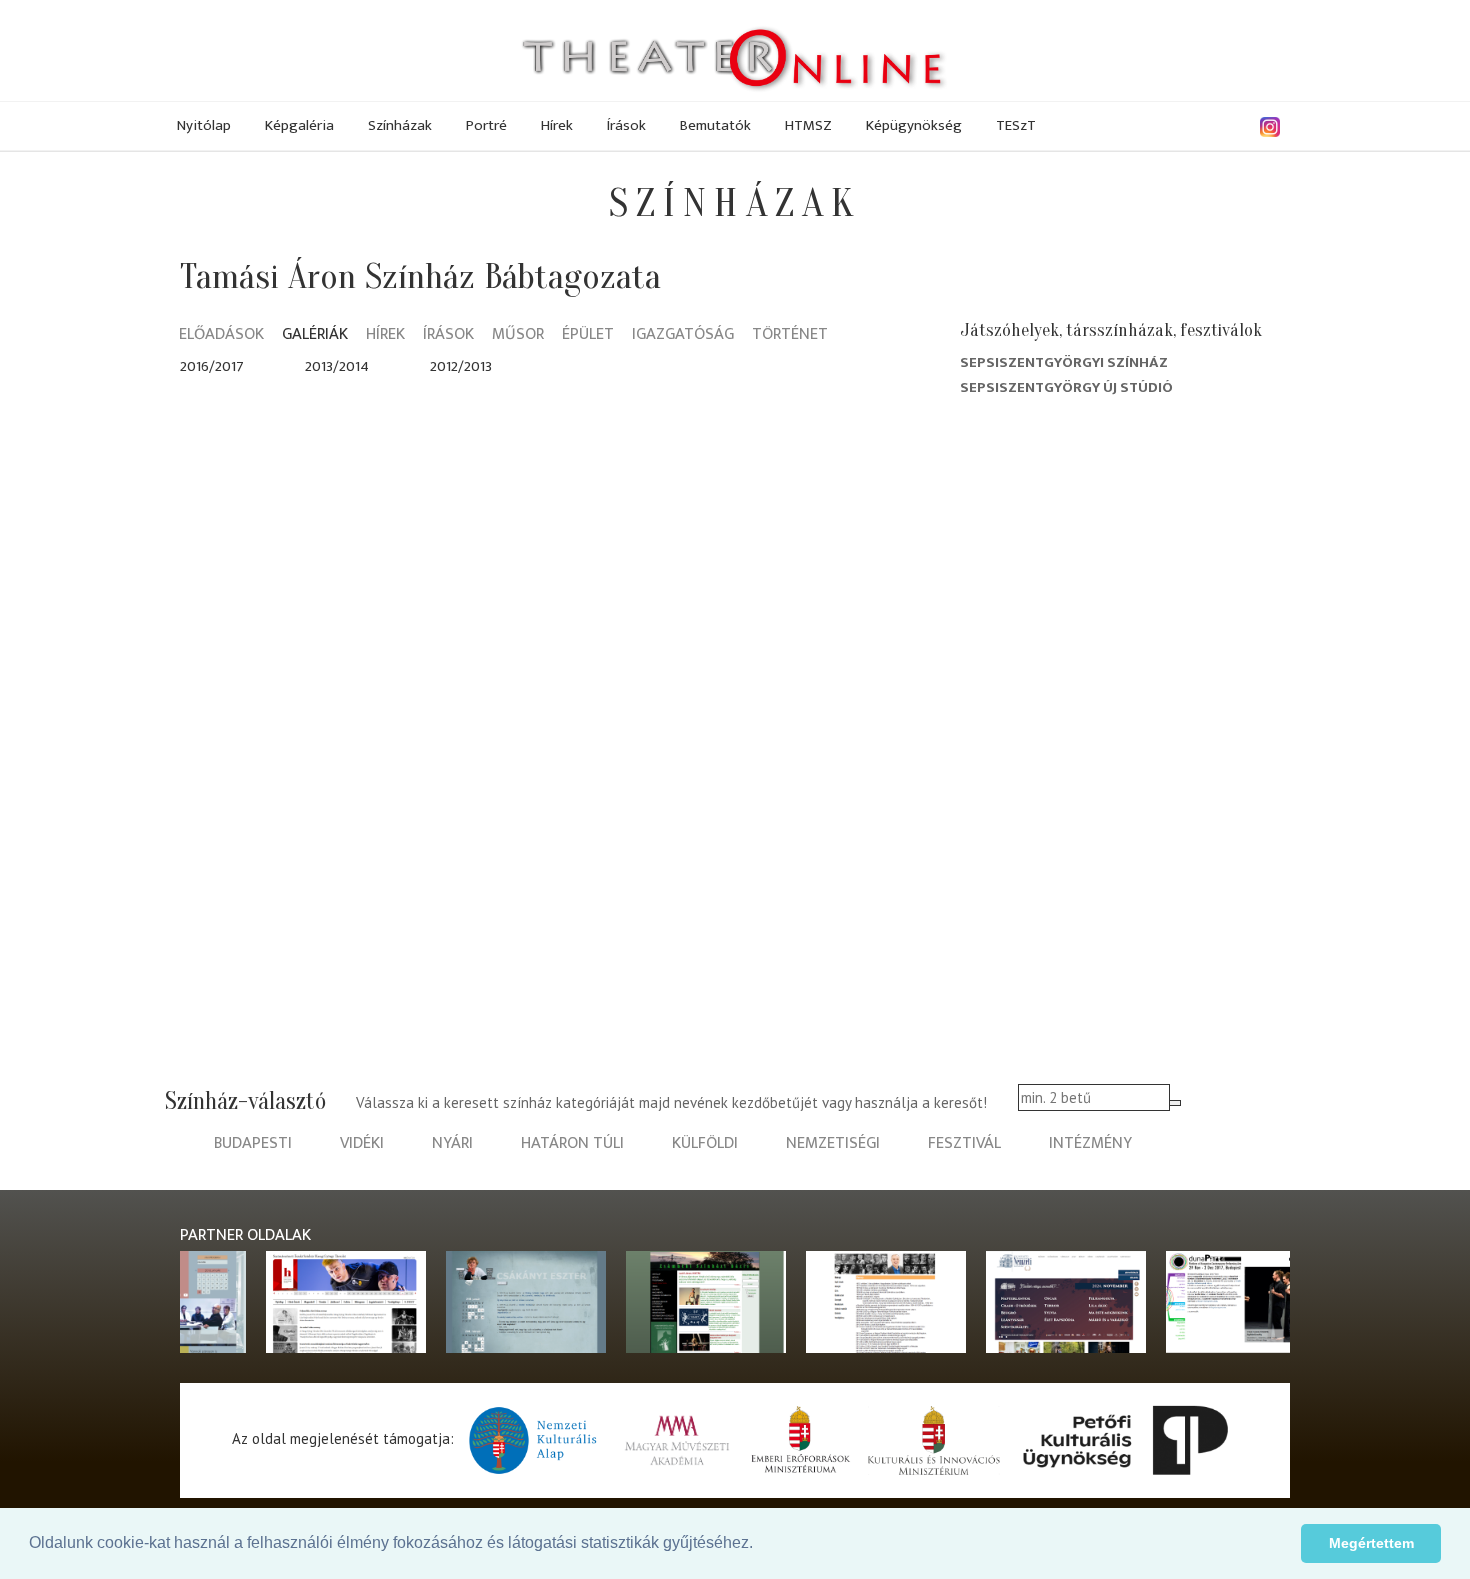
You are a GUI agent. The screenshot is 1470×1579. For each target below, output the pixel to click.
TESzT (1016, 125)
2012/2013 (461, 366)
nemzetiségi (833, 1143)
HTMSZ (808, 125)
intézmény (1090, 1143)
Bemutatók (715, 125)
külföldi (705, 1143)
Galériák (315, 335)
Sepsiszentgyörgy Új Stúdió (1066, 387)
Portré (486, 125)
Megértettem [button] (1371, 1543)
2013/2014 (337, 366)
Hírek (557, 125)
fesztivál (964, 1143)
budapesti (253, 1143)
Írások (626, 125)
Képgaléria (299, 125)
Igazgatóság (683, 335)
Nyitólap (204, 125)
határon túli (572, 1143)
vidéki (362, 1143)
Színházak (400, 125)
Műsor (518, 335)
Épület (588, 335)
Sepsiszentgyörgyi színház (1064, 362)
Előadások (221, 335)
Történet (790, 335)
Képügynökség (914, 125)
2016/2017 (212, 366)
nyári (452, 1143)
